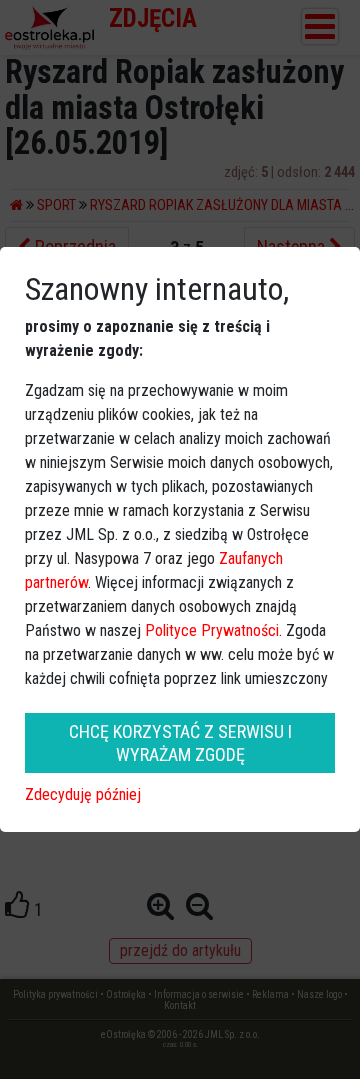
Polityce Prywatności (212, 630)
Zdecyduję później (83, 794)
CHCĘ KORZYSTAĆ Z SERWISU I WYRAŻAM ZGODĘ (180, 743)
